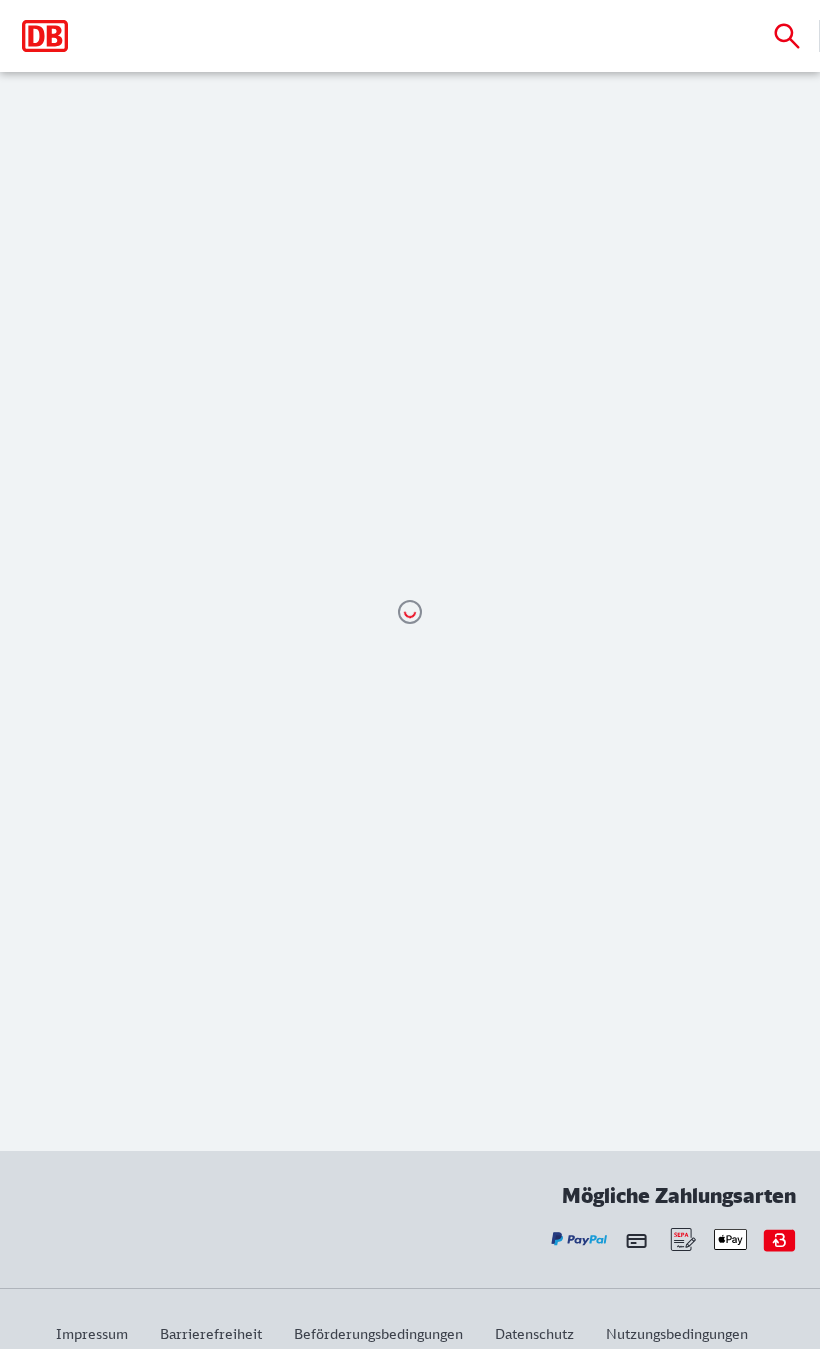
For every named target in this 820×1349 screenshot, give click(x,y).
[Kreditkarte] (636, 1240)
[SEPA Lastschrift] (681, 1239)
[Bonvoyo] (779, 1239)
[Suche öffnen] (787, 36)
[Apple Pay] (730, 1239)
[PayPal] (579, 1239)
